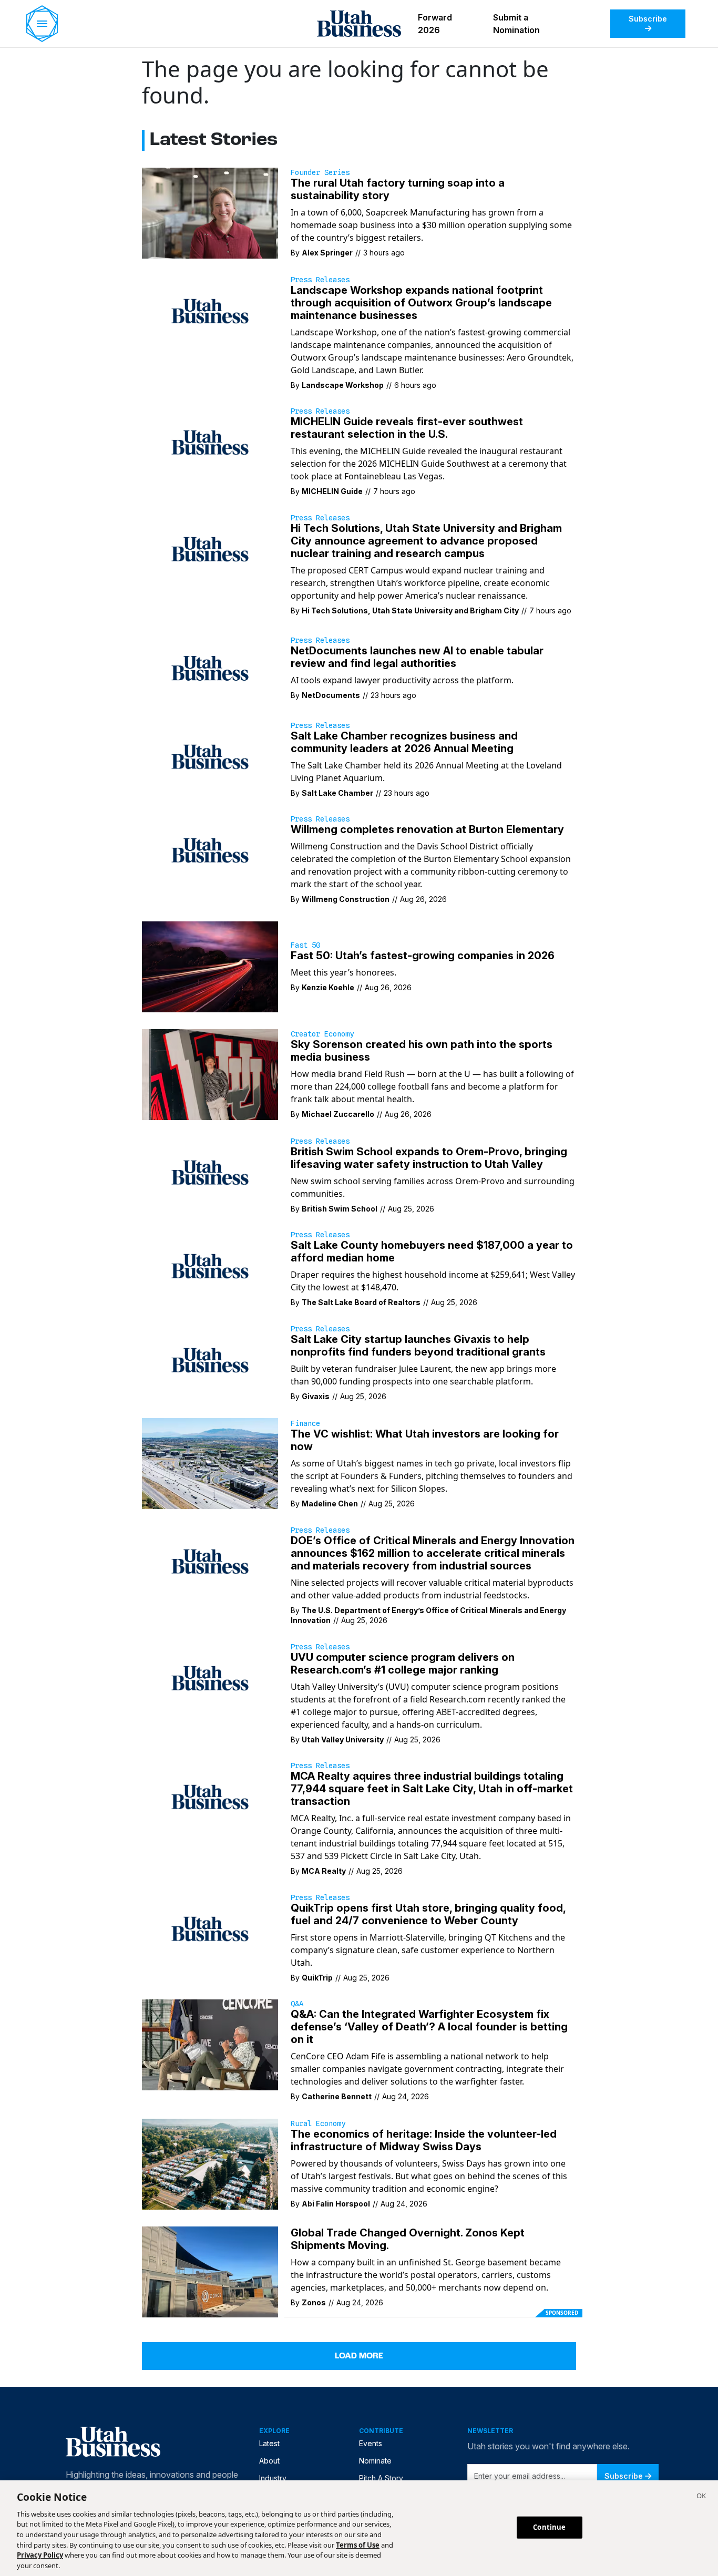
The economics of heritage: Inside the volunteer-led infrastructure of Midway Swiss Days (424, 2140)
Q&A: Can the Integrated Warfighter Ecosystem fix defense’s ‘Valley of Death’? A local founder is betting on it (429, 2027)
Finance (305, 1423)
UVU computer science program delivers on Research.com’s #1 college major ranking (403, 1664)
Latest (269, 2443)
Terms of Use (358, 2544)
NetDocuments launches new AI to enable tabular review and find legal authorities (417, 657)
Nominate (375, 2461)
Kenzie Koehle (328, 987)
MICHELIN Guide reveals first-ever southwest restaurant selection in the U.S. (407, 428)
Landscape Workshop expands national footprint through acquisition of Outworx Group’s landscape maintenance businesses (421, 303)
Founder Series (320, 172)
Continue (549, 2527)
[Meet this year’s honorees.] (210, 966)
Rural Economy (318, 2123)
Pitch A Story (381, 2478)
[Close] (701, 2497)
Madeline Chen (330, 1503)
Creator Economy (322, 1034)
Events (371, 2443)
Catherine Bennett (337, 2096)
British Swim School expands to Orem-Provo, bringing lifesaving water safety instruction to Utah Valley (429, 1158)
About (269, 2461)
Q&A (297, 2004)
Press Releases (320, 280)
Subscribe (648, 19)
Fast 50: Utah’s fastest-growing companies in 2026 (423, 956)
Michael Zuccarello (338, 1114)
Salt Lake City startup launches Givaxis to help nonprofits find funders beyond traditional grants (418, 1346)
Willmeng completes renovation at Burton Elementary (427, 829)
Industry (273, 2478)
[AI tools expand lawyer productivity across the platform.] (210, 668)
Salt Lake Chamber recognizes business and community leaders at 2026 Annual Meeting (404, 742)
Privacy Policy (40, 2555)
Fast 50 (305, 945)
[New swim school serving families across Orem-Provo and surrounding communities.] (210, 1172)
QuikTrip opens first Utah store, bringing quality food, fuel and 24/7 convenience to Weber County (428, 1914)
